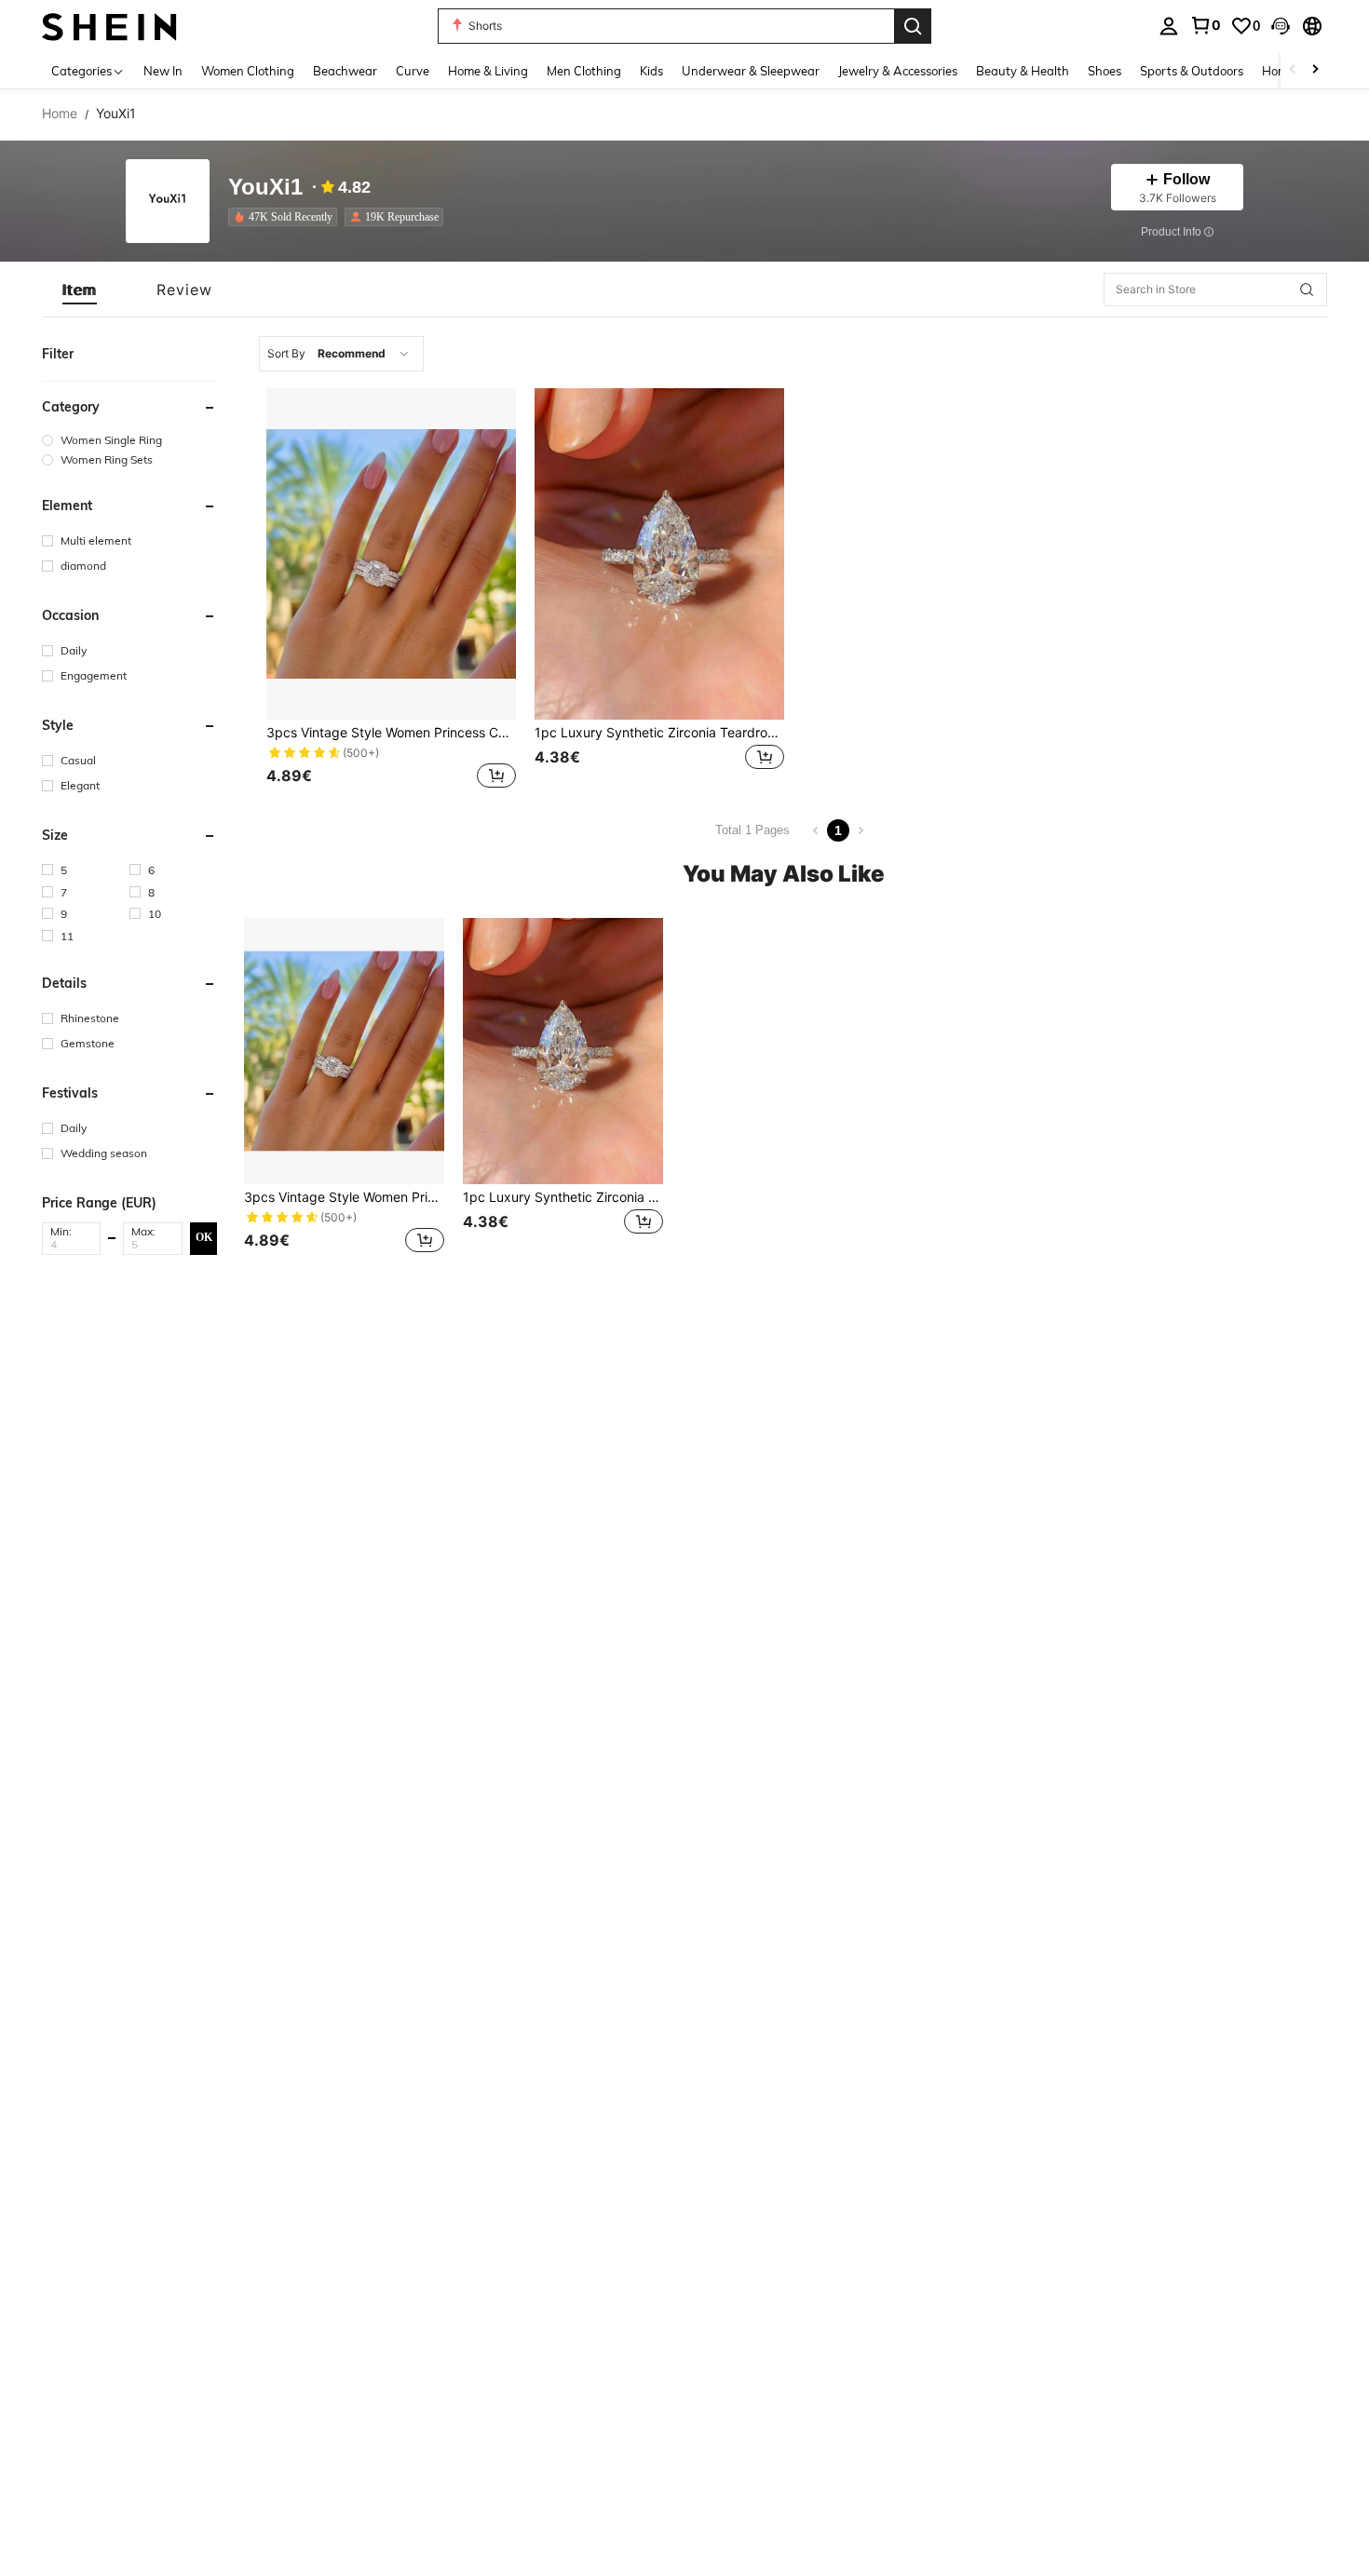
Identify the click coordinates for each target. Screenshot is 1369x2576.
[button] (1281, 26)
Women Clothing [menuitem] (248, 71)
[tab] (80, 290)
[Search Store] (1307, 290)
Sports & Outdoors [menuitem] (1192, 71)
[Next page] (861, 830)
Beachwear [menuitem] (345, 71)
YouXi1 (265, 188)
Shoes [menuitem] (1105, 71)
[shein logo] (109, 26)
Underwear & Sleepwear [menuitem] (751, 71)
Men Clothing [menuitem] (584, 71)
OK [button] (204, 1238)
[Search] (913, 26)
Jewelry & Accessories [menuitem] (898, 71)
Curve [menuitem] (413, 71)
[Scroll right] (1315, 70)
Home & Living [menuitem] (488, 71)
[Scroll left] (1293, 70)
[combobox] (341, 354)
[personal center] (1169, 26)
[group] (129, 440)
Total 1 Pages (752, 830)
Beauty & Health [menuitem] (1023, 71)
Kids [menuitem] (651, 71)
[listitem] (286, 217)
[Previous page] (816, 830)
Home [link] (60, 114)
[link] (1205, 25)
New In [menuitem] (163, 71)
